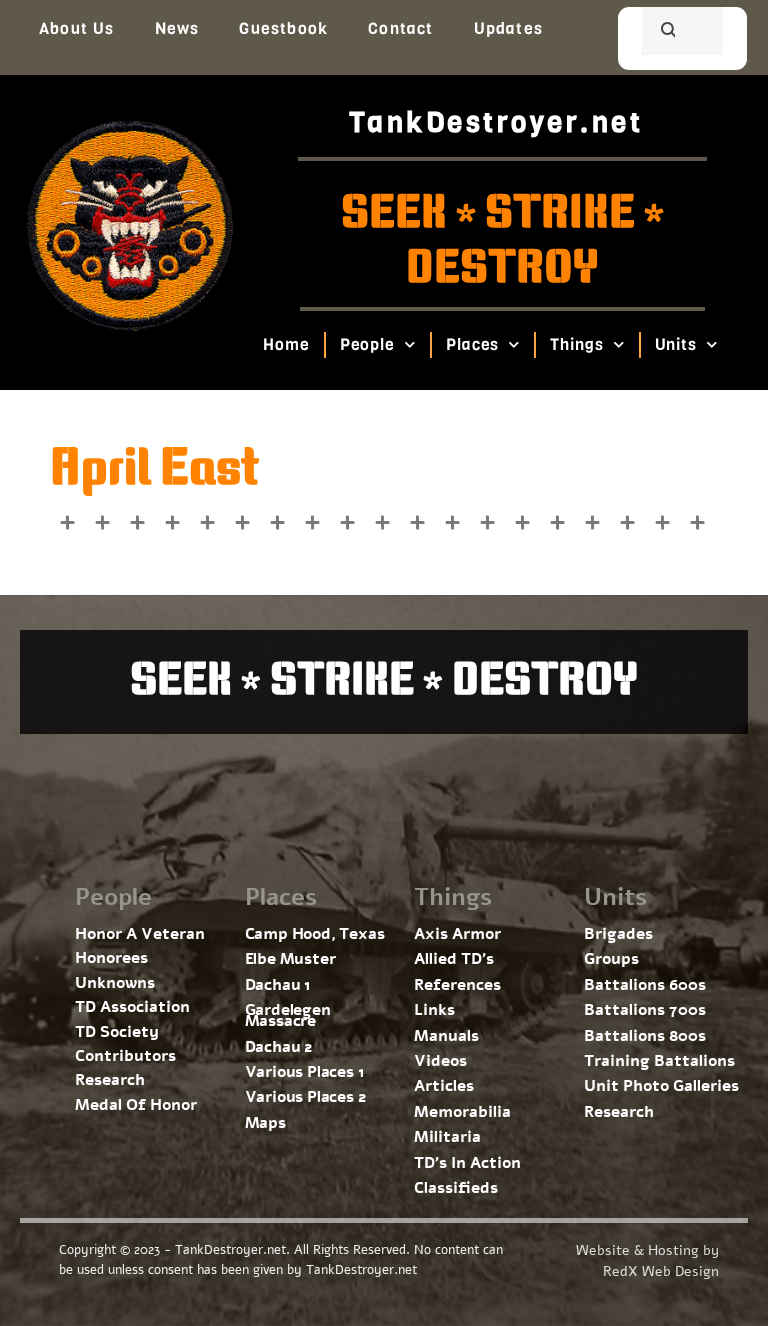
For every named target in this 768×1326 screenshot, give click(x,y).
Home (286, 344)
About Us (77, 28)
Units (676, 344)
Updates (508, 28)
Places (472, 344)
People (367, 344)
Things (577, 344)
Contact (400, 28)
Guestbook (283, 28)
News (177, 28)
